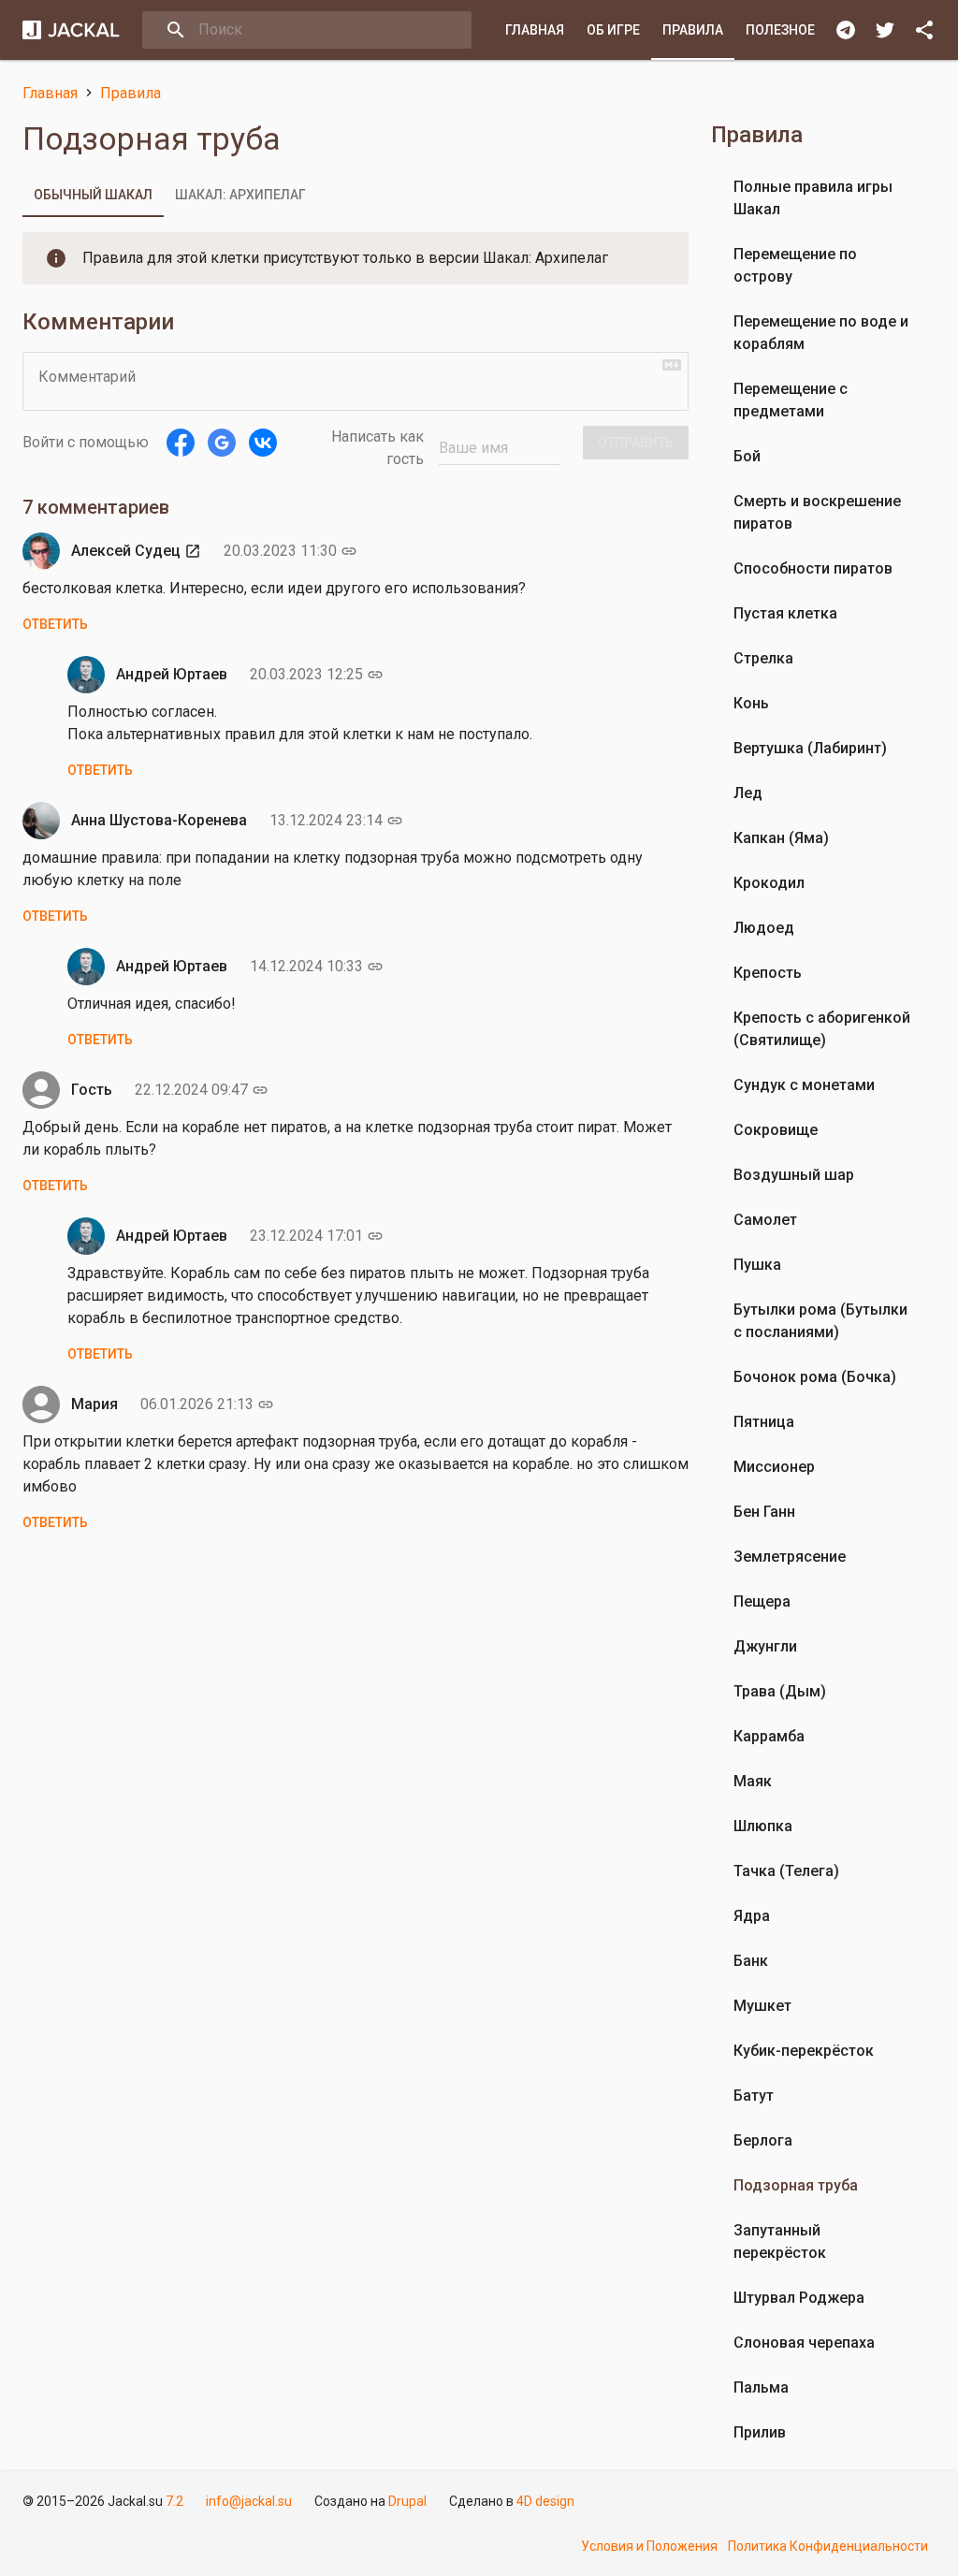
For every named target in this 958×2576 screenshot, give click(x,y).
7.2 (174, 2501)
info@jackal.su (249, 2501)
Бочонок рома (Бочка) (815, 1377)
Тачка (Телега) (786, 1871)
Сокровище (776, 1130)
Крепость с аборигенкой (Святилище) (822, 1029)
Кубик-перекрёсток (804, 2051)
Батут (754, 2096)
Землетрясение (790, 1557)
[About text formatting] (672, 365)
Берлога (763, 2140)
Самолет (765, 1220)
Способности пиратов (813, 568)
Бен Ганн (764, 1512)
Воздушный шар (794, 1175)
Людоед (764, 928)
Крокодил (769, 883)
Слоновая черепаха (804, 2343)
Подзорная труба (796, 2185)
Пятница (764, 1422)
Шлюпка (763, 1826)
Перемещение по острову (795, 265)
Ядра (752, 1916)
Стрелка (763, 658)
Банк (751, 1961)
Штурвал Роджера (799, 2298)
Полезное (780, 30)
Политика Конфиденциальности (828, 2546)
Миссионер (774, 1467)
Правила (693, 30)
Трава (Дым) (780, 1691)
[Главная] (71, 30)
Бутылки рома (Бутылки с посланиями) (820, 1321)
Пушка (757, 1265)
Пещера (762, 1601)
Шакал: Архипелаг (240, 195)
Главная (535, 30)
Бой (747, 456)
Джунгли (765, 1646)
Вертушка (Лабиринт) (810, 748)
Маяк (753, 1781)
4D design (545, 2501)
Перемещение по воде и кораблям (821, 333)
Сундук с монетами (804, 1085)
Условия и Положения (649, 2546)
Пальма (761, 2387)
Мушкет (762, 2006)
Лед (748, 793)
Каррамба (769, 1736)
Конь (751, 703)
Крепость (768, 973)
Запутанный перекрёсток (780, 2241)
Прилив (760, 2432)
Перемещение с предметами (791, 400)
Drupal (407, 2501)
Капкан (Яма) (781, 838)
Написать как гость (377, 448)
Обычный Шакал (93, 195)
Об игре (613, 30)
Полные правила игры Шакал (813, 198)
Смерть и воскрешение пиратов (817, 512)
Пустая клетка (785, 613)
